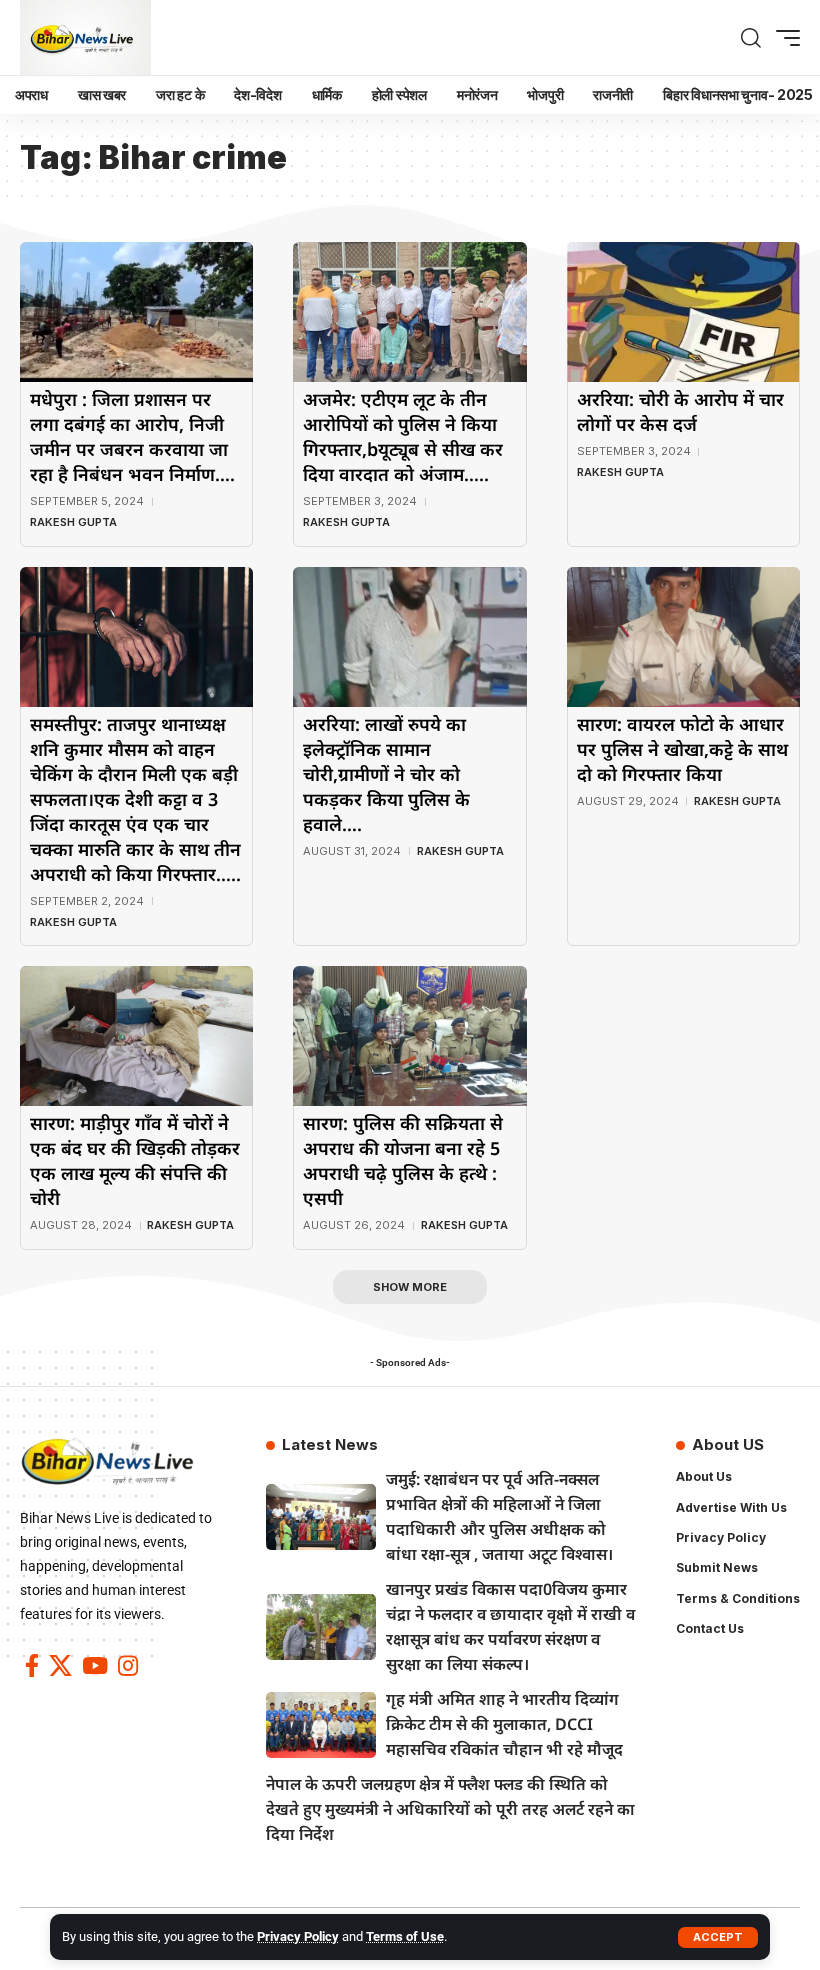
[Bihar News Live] (85, 37)
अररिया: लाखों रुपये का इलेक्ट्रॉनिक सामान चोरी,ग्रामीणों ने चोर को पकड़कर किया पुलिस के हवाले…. (386, 774)
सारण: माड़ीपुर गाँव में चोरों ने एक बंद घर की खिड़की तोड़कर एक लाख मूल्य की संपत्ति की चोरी (135, 1160)
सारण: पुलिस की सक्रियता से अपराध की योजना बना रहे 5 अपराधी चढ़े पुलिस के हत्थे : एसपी (403, 1160)
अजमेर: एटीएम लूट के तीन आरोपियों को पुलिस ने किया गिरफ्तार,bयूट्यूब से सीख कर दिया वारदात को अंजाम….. (403, 436)
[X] (60, 1665)
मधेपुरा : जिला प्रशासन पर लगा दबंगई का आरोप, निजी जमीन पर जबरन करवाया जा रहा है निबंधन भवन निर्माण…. (132, 436)
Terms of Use (405, 1936)
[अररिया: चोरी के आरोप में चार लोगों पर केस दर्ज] (683, 312)
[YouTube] (95, 1665)
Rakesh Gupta (73, 522)
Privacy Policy (298, 1936)
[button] (718, 1937)
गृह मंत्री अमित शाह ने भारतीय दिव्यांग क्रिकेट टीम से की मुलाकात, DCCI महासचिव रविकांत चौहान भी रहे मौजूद (504, 1724)
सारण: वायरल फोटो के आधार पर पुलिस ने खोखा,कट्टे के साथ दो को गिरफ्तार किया (682, 749)
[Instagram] (128, 1665)
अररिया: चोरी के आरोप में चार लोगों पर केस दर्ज (680, 411)
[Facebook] (32, 1665)
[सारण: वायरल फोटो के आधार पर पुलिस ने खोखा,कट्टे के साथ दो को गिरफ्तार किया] (683, 637)
